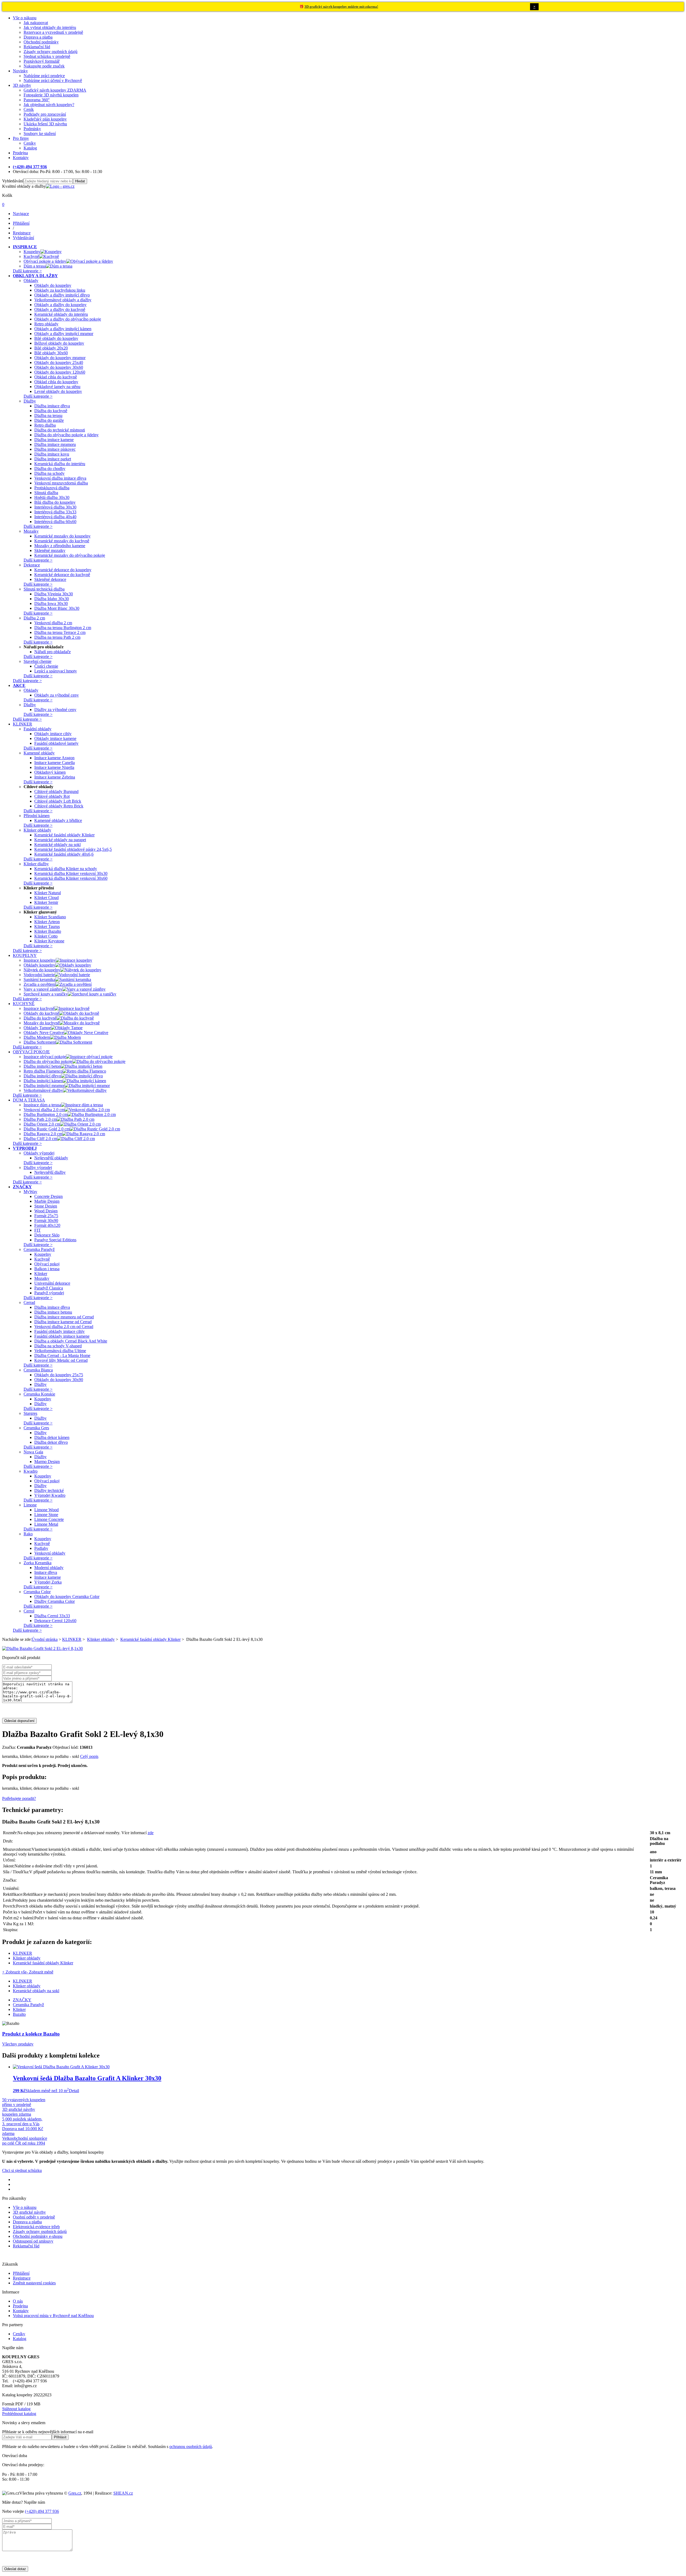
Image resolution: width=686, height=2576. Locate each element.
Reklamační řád (37, 47)
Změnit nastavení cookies (34, 2283)
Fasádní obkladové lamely (56, 743)
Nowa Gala (33, 1452)
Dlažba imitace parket (53, 459)
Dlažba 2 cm (34, 618)
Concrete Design (49, 1196)
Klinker (41, 1274)
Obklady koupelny (39, 965)
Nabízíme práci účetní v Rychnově (53, 80)
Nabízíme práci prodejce (44, 76)
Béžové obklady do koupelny (59, 343)
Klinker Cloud (46, 898)
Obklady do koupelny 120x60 (60, 372)
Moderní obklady (49, 1568)
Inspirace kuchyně (39, 1008)
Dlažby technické (49, 1490)
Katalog (30, 148)
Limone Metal (46, 1524)
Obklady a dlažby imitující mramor (64, 334)
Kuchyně (31, 256)
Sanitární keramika (39, 979)
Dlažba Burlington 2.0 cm (46, 1114)
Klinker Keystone (49, 941)
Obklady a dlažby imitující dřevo (62, 295)
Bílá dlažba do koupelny (55, 502)
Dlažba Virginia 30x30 (54, 594)
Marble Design (47, 1201)
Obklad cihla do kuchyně (56, 377)
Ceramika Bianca (38, 1370)
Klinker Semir (46, 902)
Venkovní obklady (50, 1553)
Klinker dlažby (36, 864)
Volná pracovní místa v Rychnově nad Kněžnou (53, 2316)
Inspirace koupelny (40, 960)
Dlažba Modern (37, 1037)
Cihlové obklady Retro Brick (59, 806)
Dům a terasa (35, 266)
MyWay (30, 1192)
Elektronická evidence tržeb (36, 2227)
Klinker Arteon (47, 922)
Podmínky (32, 129)
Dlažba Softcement (40, 1042)
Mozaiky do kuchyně (42, 1023)
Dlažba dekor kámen (52, 1437)
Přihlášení (21, 2273)
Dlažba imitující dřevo (42, 1076)
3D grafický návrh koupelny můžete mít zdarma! (341, 7)
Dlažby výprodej (38, 1167)
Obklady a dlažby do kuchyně (60, 309)
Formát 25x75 (46, 1216)
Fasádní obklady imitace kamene (62, 1336)
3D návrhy (22, 85)
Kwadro (31, 1471)
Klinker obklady (37, 830)
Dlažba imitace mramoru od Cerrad (64, 1317)
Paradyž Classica (49, 1288)
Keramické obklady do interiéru (61, 314)
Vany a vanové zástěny (43, 989)
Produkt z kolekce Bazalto (31, 2034)
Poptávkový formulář (42, 61)
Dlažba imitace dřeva (52, 406)
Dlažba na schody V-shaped (58, 1346)
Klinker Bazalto (48, 931)
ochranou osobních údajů (191, 2447)
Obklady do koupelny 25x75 (59, 1375)
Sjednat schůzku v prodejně (47, 56)
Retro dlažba (45, 425)
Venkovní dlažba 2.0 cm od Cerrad (64, 1327)
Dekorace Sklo (47, 1235)
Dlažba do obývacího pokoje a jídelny (66, 435)
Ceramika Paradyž (39, 1249)
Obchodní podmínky (41, 42)
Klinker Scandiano (50, 917)
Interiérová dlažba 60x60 (55, 522)
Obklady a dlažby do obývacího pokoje (68, 319)
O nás (18, 2301)
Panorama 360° (37, 100)
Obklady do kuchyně (41, 1013)
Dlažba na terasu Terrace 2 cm (60, 632)
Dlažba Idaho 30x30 (52, 599)
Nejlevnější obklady (51, 1158)
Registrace (22, 2278)
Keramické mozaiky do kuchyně (62, 541)
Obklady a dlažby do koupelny (60, 305)
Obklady (31, 281)
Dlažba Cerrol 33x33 (52, 1616)
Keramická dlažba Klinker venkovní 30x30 (71, 873)
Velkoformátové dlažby (43, 1090)
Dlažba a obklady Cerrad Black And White (71, 1341)
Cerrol (29, 1611)
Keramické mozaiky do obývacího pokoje (70, 555)
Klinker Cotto (46, 936)
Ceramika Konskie (39, 1394)
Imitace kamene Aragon (54, 758)
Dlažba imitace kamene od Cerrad (63, 1322)
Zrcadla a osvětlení (40, 984)
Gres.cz (75, 2493)
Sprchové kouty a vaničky (46, 994)
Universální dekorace (52, 1283)
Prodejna (20, 153)
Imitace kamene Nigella (54, 767)
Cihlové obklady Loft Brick (58, 801)
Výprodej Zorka (48, 1582)
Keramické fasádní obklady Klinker (64, 835)
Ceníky (30, 143)
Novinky (20, 71)
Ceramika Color (37, 1592)
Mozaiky (31, 531)
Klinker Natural (48, 893)
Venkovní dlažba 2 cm (53, 623)
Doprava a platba (38, 37)
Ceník (29, 109)
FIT (38, 1230)
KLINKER (72, 1639)
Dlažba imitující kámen (43, 1081)
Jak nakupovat (36, 23)
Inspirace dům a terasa (42, 1105)
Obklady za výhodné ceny (57, 695)
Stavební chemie (38, 661)
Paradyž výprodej (49, 1293)
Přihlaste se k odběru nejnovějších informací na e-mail (48, 2432)
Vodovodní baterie (39, 975)
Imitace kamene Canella (55, 763)
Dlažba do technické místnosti (60, 430)
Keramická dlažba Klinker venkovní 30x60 (71, 878)
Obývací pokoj (47, 1264)
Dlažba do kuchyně (51, 411)
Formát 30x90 (46, 1221)
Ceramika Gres (36, 1428)
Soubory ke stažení (40, 133)
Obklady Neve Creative (44, 1033)
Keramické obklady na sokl (57, 845)
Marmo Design (47, 1462)
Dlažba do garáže (49, 420)
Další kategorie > (27, 271)
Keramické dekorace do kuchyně (62, 575)
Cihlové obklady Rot (52, 796)
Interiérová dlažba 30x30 (55, 507)
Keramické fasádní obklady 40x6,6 (64, 854)
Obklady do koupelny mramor (60, 358)
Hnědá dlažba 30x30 (52, 497)
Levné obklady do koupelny (58, 391)
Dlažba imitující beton (42, 1066)
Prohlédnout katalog (19, 2414)
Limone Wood (46, 1510)
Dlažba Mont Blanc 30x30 (57, 608)
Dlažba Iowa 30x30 (51, 603)
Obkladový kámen (50, 772)
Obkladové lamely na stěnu (57, 387)
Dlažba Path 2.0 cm (40, 1119)
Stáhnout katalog (16, 2409)
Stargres (30, 1413)
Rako (28, 1534)
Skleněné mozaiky (50, 550)
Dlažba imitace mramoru (55, 444)
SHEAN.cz (123, 2493)
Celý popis (89, 1756)
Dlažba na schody (49, 473)
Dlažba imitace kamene (54, 440)
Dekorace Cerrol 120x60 (55, 1621)
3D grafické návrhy (29, 2212)
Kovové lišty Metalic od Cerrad (61, 1360)
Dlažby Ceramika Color (55, 1601)
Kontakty (21, 158)
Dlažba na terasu (48, 415)
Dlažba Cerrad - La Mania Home (62, 1355)
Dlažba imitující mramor (44, 1086)
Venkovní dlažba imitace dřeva (60, 478)
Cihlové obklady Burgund (56, 791)
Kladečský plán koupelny (45, 119)
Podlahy (41, 1548)
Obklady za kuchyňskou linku (60, 290)
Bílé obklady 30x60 (51, 353)
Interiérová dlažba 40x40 (55, 517)
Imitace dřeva (46, 1572)
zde (151, 1833)
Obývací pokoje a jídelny (45, 261)
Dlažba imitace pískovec (55, 449)
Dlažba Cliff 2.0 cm (40, 1139)
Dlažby (30, 401)
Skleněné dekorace (50, 579)
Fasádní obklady (38, 729)
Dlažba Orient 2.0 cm (42, 1124)
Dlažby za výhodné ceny (55, 710)
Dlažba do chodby (50, 469)
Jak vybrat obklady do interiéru (50, 27)
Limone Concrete (49, 1519)
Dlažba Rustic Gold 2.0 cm (47, 1129)
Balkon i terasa (47, 1269)
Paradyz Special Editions (55, 1240)
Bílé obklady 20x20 (51, 348)
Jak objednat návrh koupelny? (49, 105)
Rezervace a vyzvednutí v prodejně (53, 32)
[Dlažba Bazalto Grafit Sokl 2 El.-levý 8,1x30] (42, 1648)
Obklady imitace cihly (53, 734)
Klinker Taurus (47, 926)
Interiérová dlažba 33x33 (55, 512)
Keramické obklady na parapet (60, 840)
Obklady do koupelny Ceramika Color (67, 1597)
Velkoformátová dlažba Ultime (60, 1351)
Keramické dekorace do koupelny (63, 570)
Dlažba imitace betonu (53, 1312)
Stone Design (46, 1206)
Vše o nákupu (25, 18)
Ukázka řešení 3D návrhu (45, 124)
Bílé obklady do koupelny (56, 338)
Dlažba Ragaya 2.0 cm (43, 1134)
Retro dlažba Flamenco (43, 1071)
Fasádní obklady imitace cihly (59, 1331)
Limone (30, 1505)
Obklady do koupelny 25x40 (59, 362)
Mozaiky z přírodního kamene (60, 546)
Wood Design (46, 1211)
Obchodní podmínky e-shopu (38, 2236)
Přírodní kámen (37, 816)
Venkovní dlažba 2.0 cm (44, 1110)
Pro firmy (21, 138)
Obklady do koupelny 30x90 (59, 1380)
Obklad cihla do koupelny (56, 382)
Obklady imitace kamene (55, 738)
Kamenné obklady (39, 753)
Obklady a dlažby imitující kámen (63, 329)
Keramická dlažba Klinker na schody (66, 869)
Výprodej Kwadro (50, 1495)
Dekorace (32, 565)
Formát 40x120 (47, 1225)
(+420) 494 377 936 (42, 2511)
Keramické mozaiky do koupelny (62, 536)
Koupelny (32, 252)
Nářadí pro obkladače (53, 652)
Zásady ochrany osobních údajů (51, 52)
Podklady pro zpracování (45, 114)
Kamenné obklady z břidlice (58, 820)
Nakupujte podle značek (44, 66)
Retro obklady (46, 324)
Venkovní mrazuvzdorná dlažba (61, 483)
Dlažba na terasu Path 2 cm (57, 637)
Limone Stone (46, 1515)
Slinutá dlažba (46, 493)
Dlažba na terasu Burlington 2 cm (63, 628)
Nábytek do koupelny (42, 970)
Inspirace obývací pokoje (45, 1057)
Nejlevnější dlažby (50, 1172)
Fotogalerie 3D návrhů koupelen (51, 95)
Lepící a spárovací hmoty (56, 671)
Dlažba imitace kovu (52, 454)
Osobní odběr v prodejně (34, 2217)
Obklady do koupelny (53, 285)
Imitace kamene (48, 1577)
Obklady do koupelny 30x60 (59, 367)
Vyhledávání (13, 181)
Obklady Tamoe (37, 1028)
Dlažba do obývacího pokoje (48, 1061)
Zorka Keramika (38, 1563)
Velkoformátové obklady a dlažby (63, 300)
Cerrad (29, 1302)
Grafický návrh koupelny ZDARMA (55, 90)
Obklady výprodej (39, 1153)
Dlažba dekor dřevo (51, 1442)
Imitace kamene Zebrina (55, 777)
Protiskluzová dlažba (52, 488)
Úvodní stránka (45, 1639)
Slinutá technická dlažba (44, 589)
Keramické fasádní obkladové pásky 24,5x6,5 (73, 849)
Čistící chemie (46, 666)
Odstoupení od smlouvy (33, 2241)
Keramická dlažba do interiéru (60, 464)
